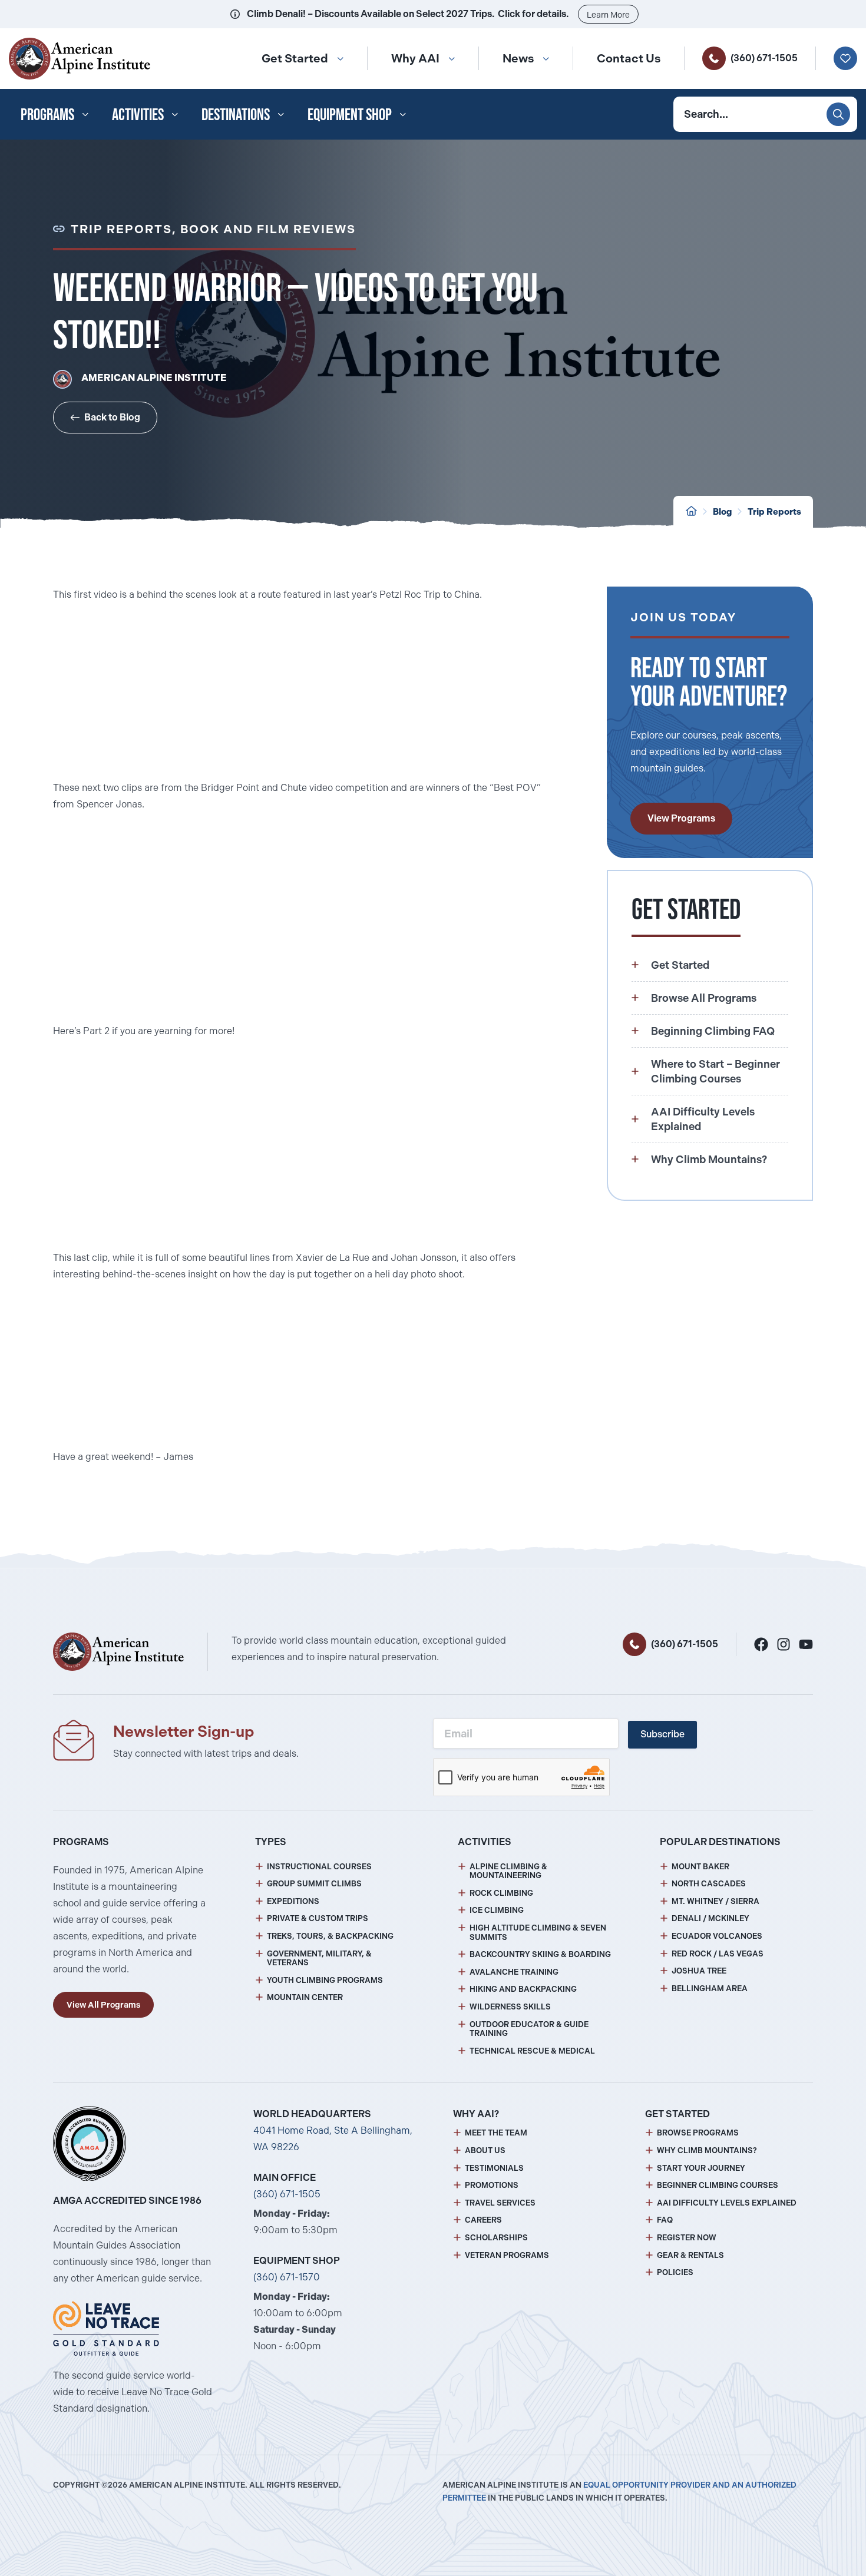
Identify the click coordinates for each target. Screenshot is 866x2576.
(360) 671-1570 (287, 2277)
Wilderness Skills (510, 2007)
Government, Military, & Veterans (319, 1959)
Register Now (687, 2238)
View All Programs (103, 2005)
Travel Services (500, 2203)
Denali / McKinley (710, 1918)
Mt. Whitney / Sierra (715, 1901)
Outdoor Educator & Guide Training (529, 2029)
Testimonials (494, 2168)
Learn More (608, 15)
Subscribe (662, 1734)
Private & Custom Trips (318, 1918)
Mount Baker (700, 1867)
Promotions (492, 2185)
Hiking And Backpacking (523, 1989)
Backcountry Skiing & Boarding (540, 1954)
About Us (485, 2150)
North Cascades (709, 1884)
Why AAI (415, 58)
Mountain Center (305, 1997)
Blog (722, 512)
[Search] (838, 114)
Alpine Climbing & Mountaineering (508, 1871)
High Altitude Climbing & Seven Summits (538, 1933)
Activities (138, 114)
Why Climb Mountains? (707, 2150)
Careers (483, 2220)
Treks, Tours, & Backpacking (330, 1936)
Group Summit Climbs (314, 1884)
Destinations (236, 114)
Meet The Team (496, 2133)
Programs (47, 114)
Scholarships (496, 2238)
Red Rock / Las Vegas (718, 1954)
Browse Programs (698, 2133)
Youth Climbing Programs (325, 1980)
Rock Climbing (501, 1893)
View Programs (681, 818)
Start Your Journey (701, 2168)
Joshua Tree (699, 1971)
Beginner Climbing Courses (718, 2185)
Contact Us (629, 58)
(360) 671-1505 (764, 58)
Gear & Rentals (690, 2255)
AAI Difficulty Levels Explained (727, 2203)
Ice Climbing (497, 1910)
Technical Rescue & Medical (532, 2051)
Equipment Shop (350, 114)
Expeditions (293, 1901)
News (518, 58)
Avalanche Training (514, 1972)
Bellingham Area (710, 1989)
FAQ (665, 2220)
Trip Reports (774, 512)
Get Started (295, 58)
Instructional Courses (319, 1867)
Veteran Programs (507, 2255)
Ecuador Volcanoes (717, 1936)
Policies (675, 2272)
